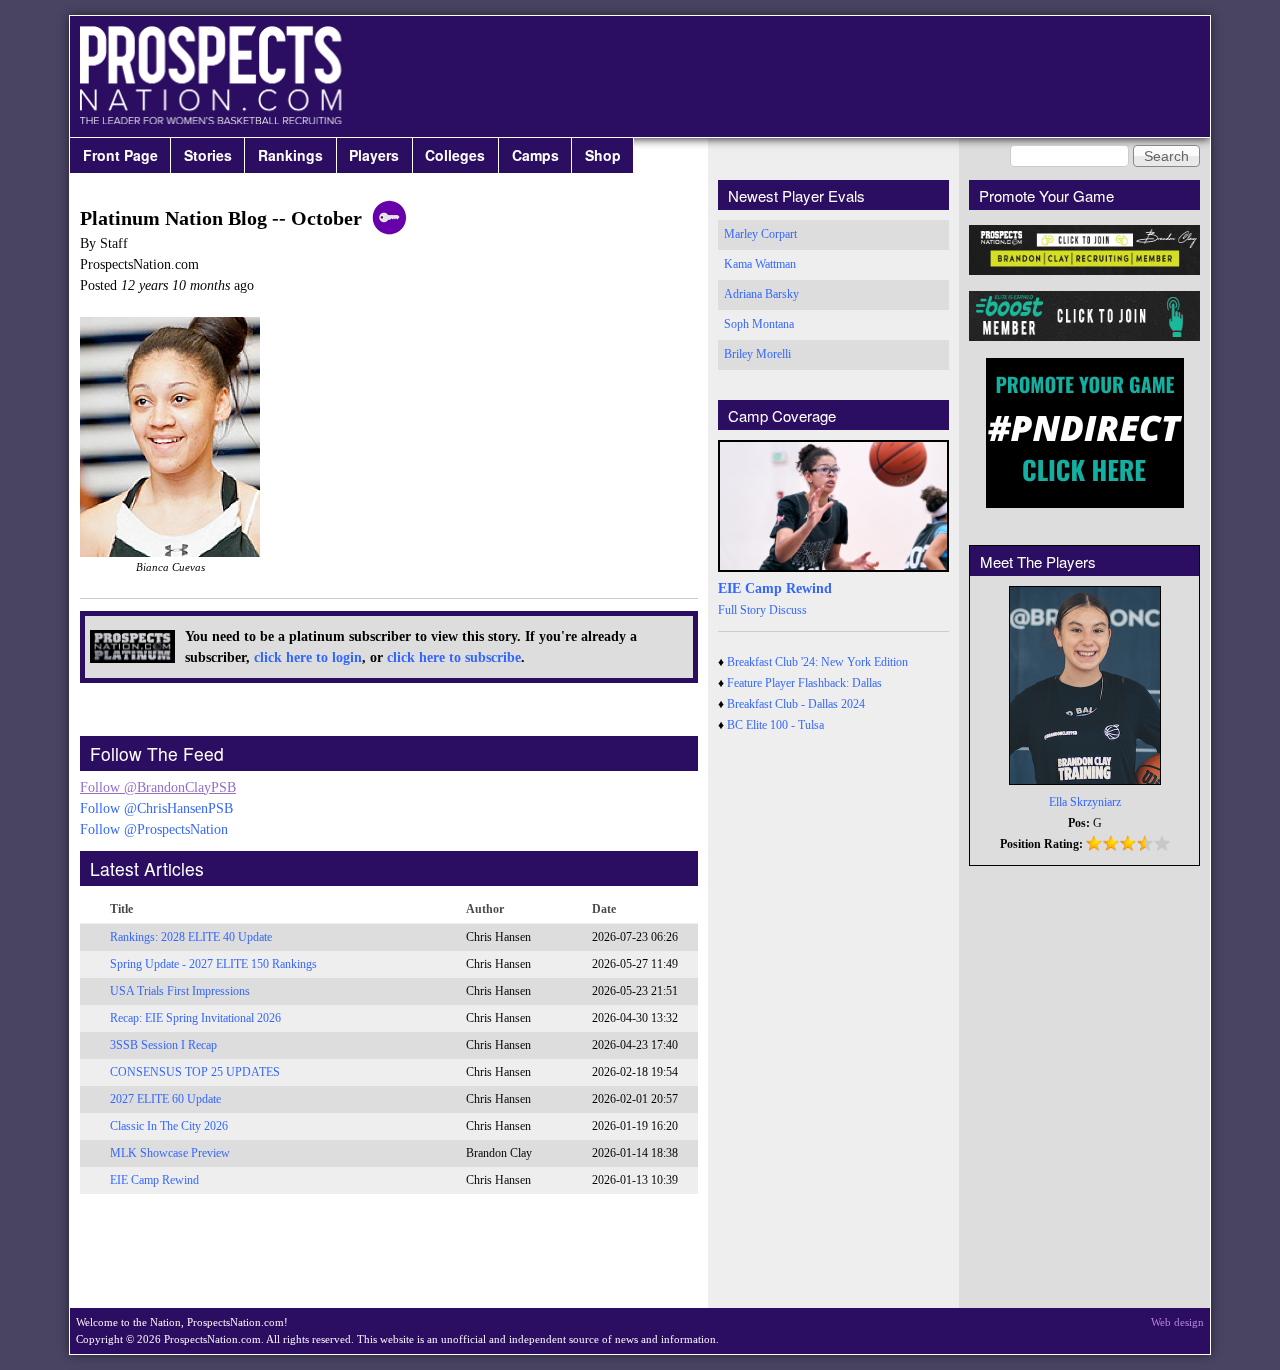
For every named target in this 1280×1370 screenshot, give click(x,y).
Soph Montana (759, 324)
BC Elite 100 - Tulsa (775, 725)
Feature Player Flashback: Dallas (804, 683)
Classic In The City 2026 (169, 1126)
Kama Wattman (760, 264)
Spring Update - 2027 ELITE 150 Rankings (213, 964)
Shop (603, 155)
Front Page (120, 155)
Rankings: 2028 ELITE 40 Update (191, 937)
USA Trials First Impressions (180, 991)
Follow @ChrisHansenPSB (156, 808)
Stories (208, 155)
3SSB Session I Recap (163, 1045)
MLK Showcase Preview (170, 1153)
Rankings (290, 155)
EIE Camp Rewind (154, 1180)
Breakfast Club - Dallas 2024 (796, 704)
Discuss (788, 610)
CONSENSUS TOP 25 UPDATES (195, 1072)
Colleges (455, 155)
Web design (1177, 1322)
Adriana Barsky (761, 294)
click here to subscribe (454, 657)
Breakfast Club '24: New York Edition (817, 662)
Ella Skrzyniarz (1085, 802)
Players (374, 155)
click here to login (308, 657)
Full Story (742, 610)
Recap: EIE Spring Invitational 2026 (195, 1018)
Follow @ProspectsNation (154, 829)
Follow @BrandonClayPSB (158, 787)
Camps (535, 155)
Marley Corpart (760, 234)
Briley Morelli (757, 354)
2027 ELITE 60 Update (165, 1099)
